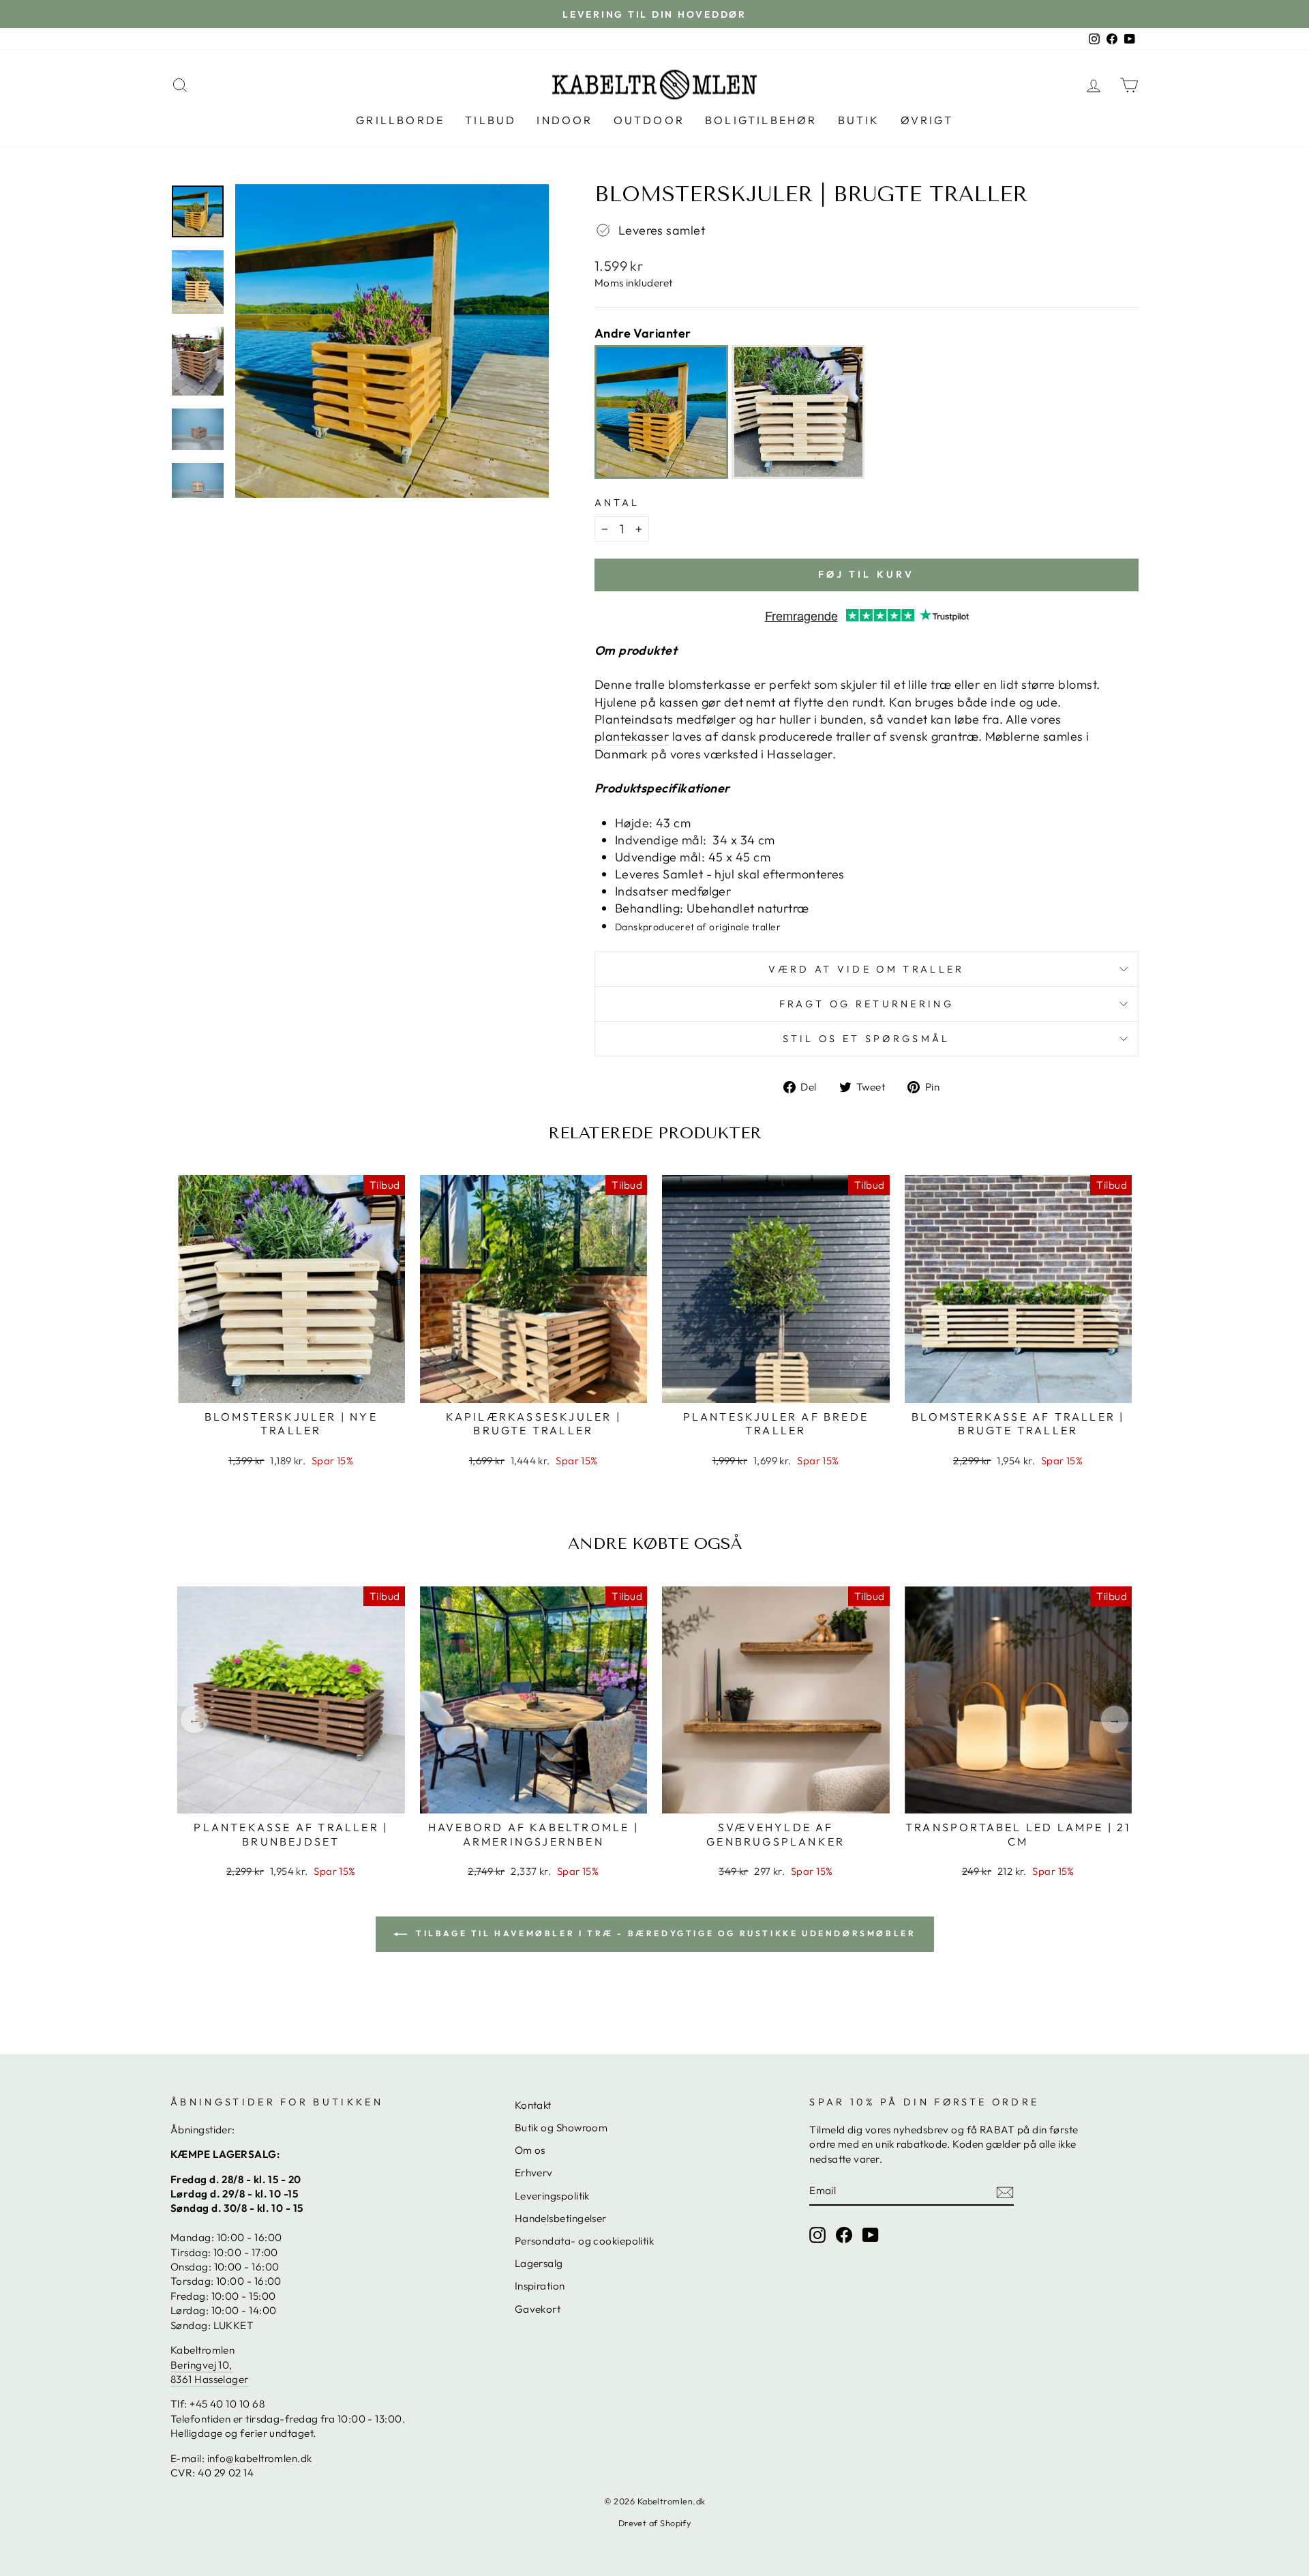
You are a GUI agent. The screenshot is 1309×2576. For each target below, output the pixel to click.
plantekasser (632, 736)
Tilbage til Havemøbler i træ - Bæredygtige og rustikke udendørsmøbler (664, 1933)
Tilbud (491, 120)
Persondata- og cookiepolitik (585, 2241)
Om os (530, 2150)
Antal (617, 503)
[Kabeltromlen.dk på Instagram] (817, 2234)
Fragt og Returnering (867, 1004)
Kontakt (533, 2105)
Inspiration (540, 2286)
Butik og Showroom (561, 2128)
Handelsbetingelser (561, 2218)
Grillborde (400, 120)
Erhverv (534, 2173)
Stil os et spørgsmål (866, 1039)
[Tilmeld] (1005, 2191)
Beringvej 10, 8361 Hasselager (210, 2372)
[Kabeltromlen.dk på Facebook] (844, 2234)
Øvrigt (927, 120)
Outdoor (649, 120)
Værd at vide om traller (866, 969)
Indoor (565, 120)
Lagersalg (539, 2263)
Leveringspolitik (552, 2196)
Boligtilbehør (761, 120)
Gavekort (538, 2309)
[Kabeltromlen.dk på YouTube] (871, 2234)
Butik (859, 120)
